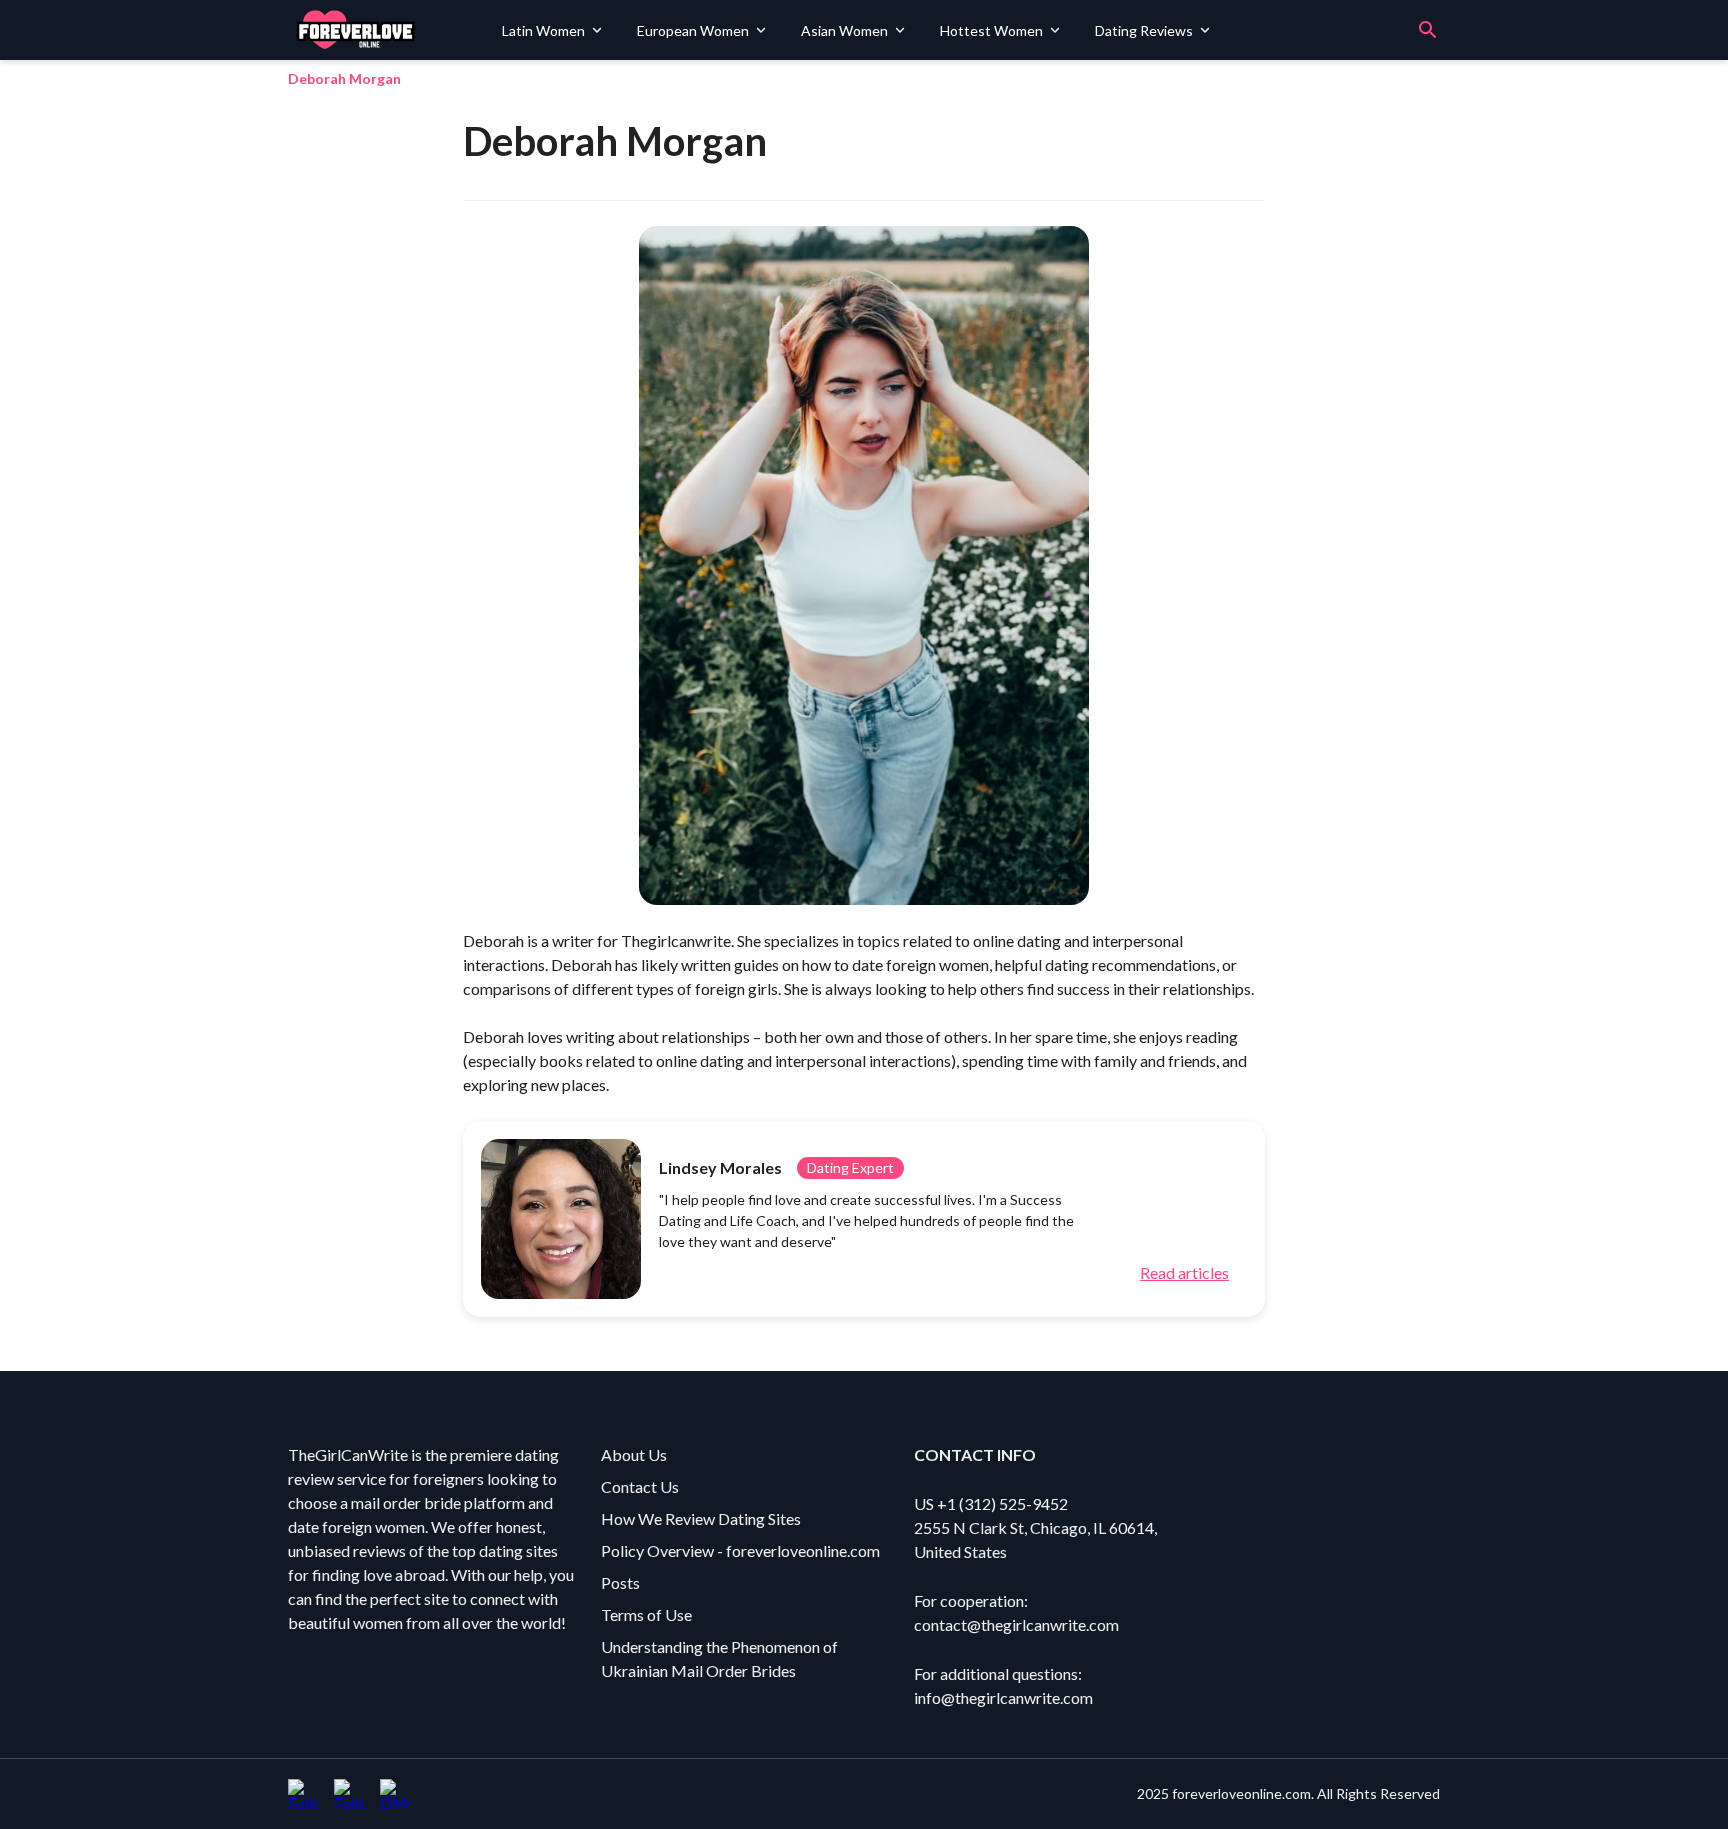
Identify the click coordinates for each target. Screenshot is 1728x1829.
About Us (634, 1454)
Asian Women (844, 30)
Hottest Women (991, 30)
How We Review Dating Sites (701, 1518)
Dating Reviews (1144, 30)
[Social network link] (303, 1794)
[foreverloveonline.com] (388, 30)
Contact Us (640, 1486)
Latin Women (543, 30)
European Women (693, 30)
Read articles (1184, 1273)
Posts (620, 1582)
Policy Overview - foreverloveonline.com (740, 1550)
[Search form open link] (1428, 30)
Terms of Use (646, 1614)
